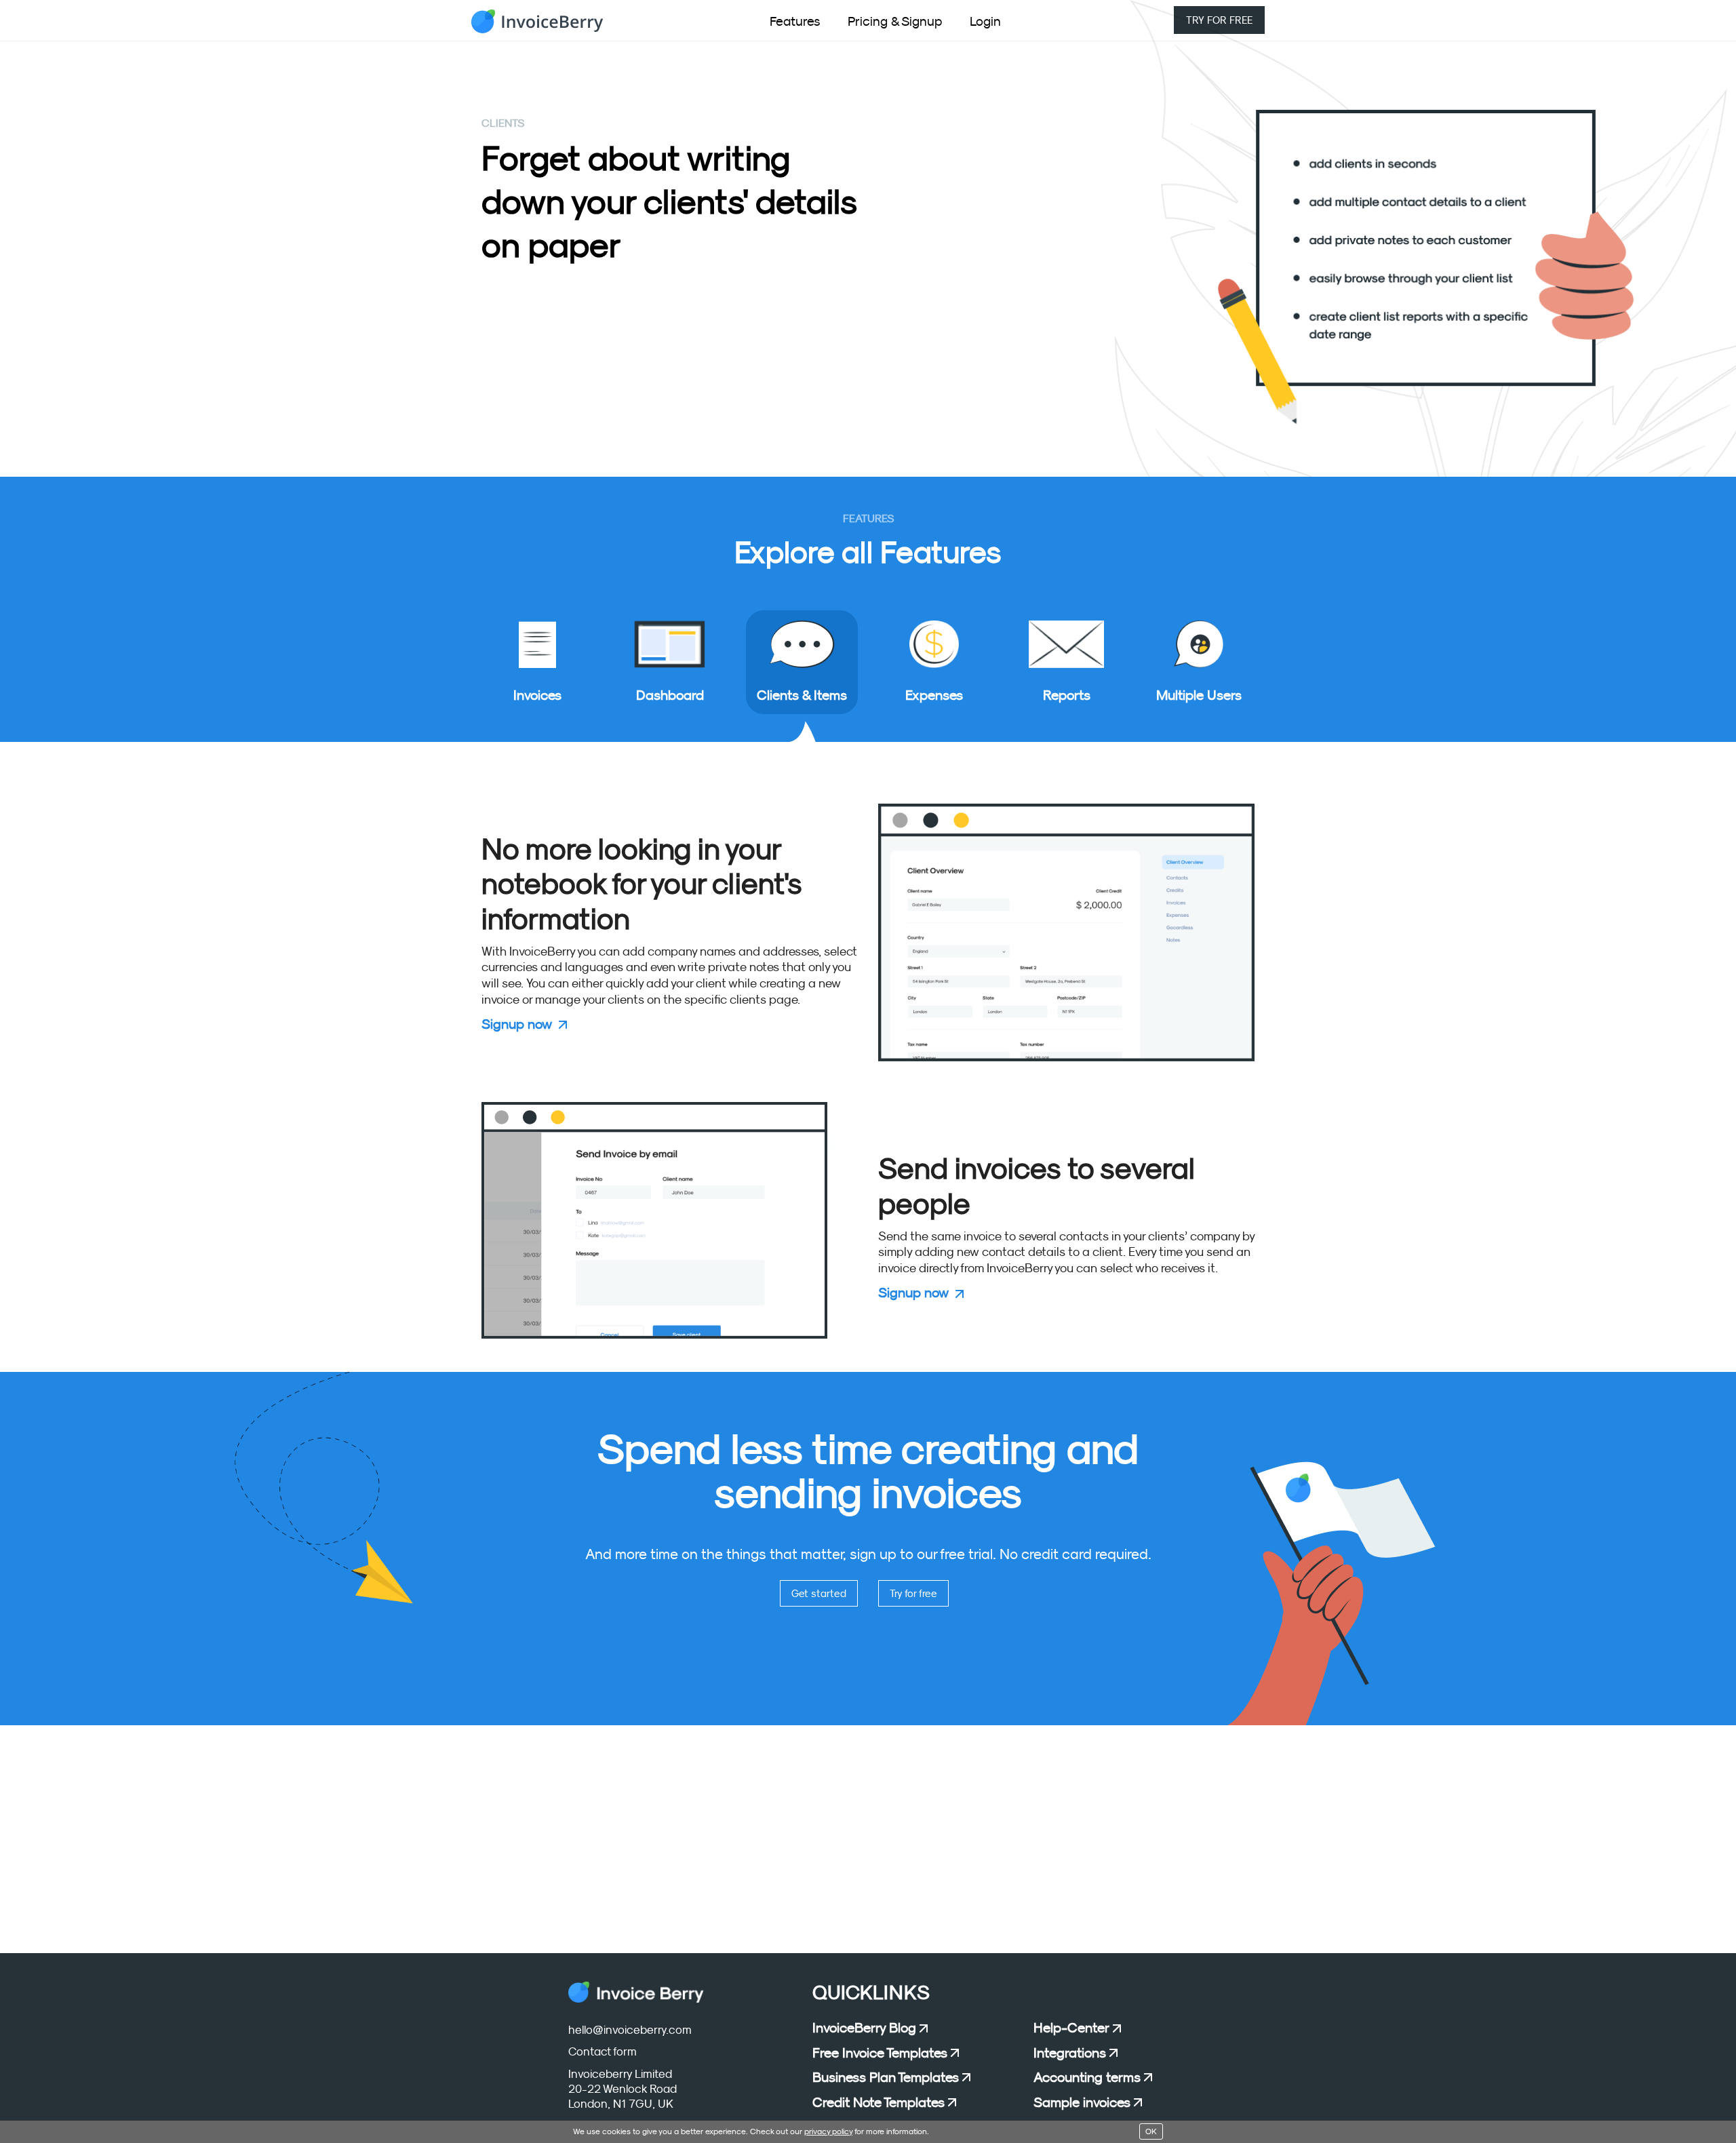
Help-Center (1071, 2028)
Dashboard (670, 695)
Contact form (603, 2052)
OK (1151, 2131)
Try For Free (1219, 20)
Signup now (517, 1024)
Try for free (913, 1593)
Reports (1067, 695)
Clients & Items (802, 695)
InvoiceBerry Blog (864, 2028)
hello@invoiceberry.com (630, 2030)
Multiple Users (1199, 695)
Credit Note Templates (879, 2102)
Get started (819, 1593)
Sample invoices (1082, 2102)
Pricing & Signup (895, 21)
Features (795, 21)
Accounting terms (1087, 2077)
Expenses (934, 695)
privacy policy (828, 2131)
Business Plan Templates (886, 2077)
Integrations (1070, 2053)
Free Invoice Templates (880, 2053)
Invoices (537, 695)
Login (985, 21)
